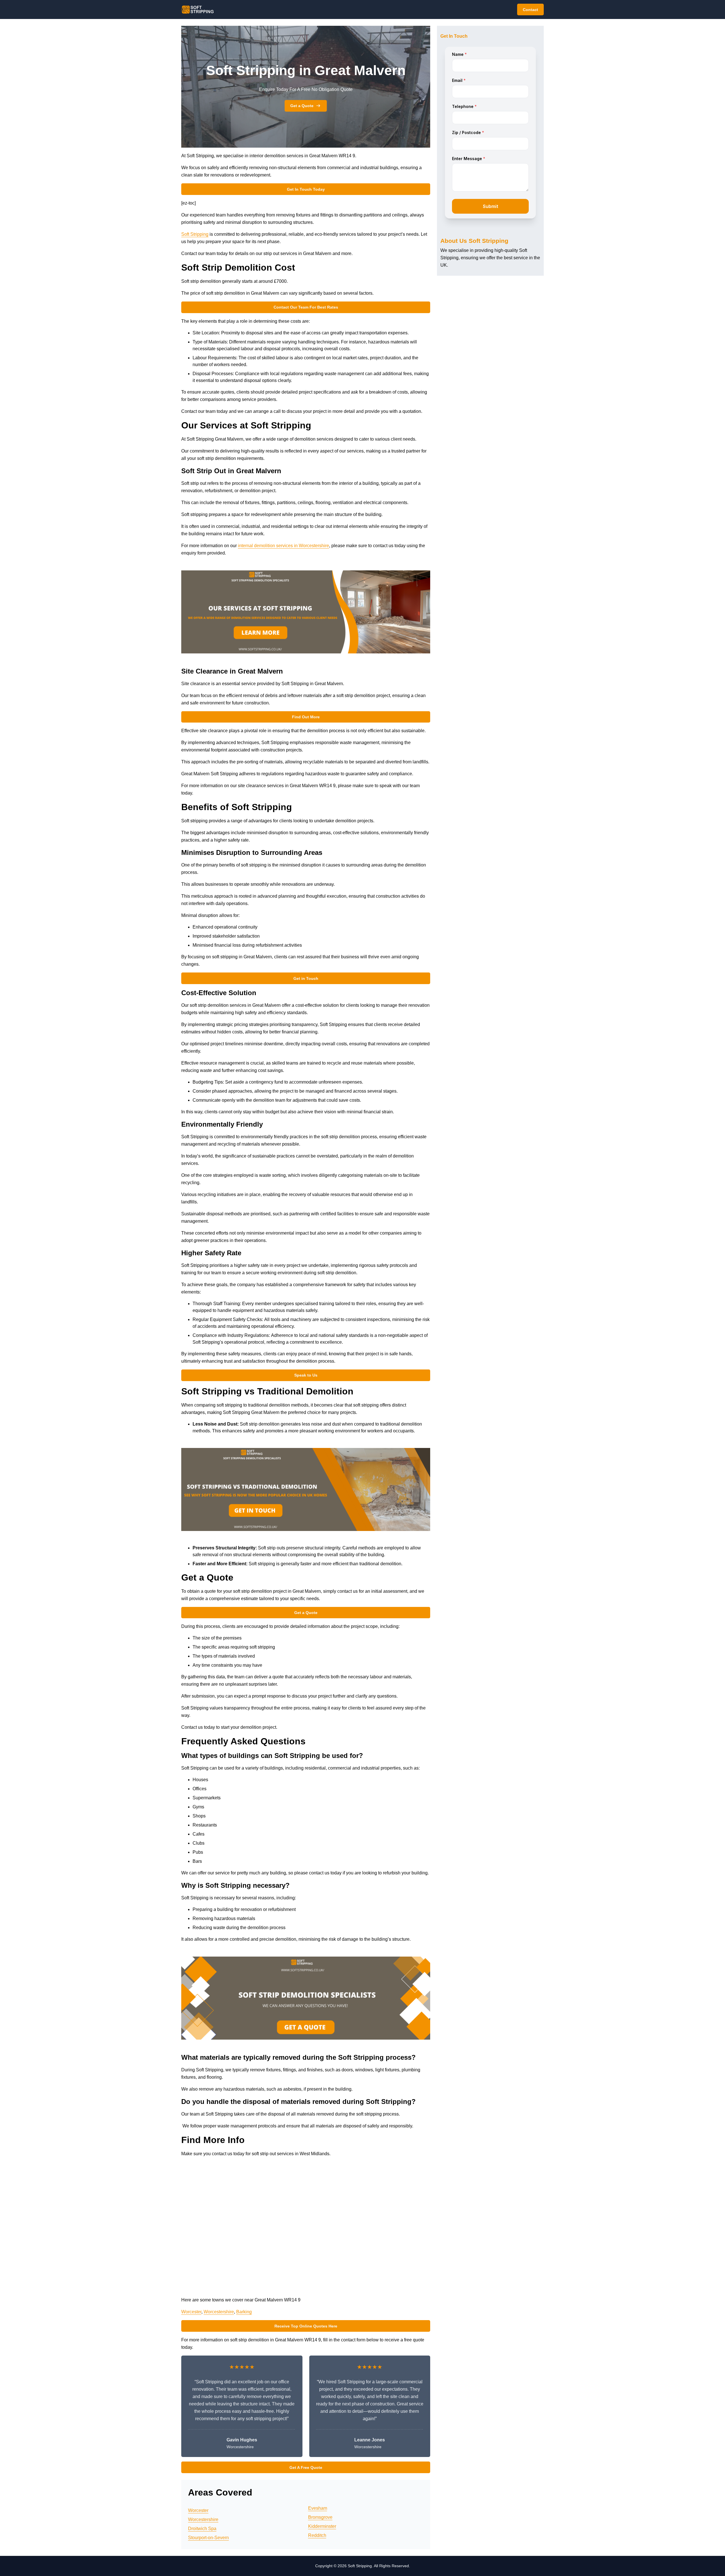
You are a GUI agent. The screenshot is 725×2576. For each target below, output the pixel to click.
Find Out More (306, 717)
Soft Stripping (195, 234)
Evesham (318, 2508)
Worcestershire (219, 2312)
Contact (530, 10)
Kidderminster (322, 2526)
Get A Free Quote (306, 2467)
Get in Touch (306, 978)
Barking (244, 2312)
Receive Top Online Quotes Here (306, 2326)
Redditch (317, 2535)
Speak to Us (306, 1375)
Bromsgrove (320, 2517)
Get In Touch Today (306, 189)
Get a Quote (302, 106)
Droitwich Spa (202, 2529)
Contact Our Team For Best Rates (306, 307)
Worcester (191, 2312)
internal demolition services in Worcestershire (283, 546)
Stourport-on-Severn (208, 2538)
